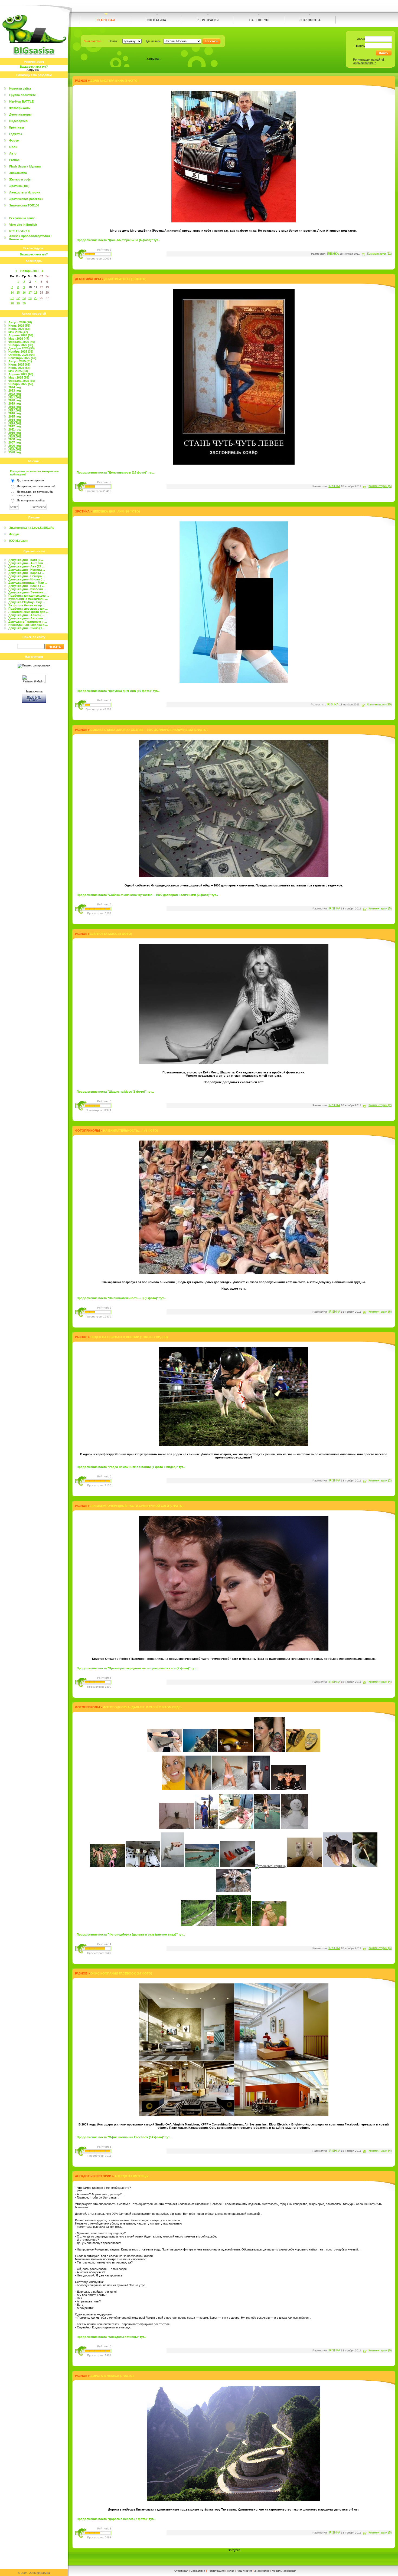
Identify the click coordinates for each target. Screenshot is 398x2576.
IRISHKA (333, 254)
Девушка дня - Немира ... (27, 570)
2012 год (15, 426)
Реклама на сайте (22, 218)
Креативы (17, 127)
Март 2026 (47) (19, 339)
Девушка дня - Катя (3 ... (26, 560)
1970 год (15, 452)
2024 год (15, 387)
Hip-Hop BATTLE (21, 101)
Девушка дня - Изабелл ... (27, 589)
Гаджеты (16, 134)
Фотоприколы (20, 108)
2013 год (15, 423)
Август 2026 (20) (20, 322)
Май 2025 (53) (18, 371)
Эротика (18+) (19, 186)
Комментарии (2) (380, 1105)
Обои (13, 147)
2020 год (15, 400)
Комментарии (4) (380, 1682)
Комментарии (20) (379, 704)
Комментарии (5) (380, 486)
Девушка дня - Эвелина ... (27, 592)
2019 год (15, 403)
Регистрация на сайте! (368, 60)
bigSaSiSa (43, 2573)
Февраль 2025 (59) (22, 381)
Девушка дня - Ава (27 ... (26, 566)
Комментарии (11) (379, 254)
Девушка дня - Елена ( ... (26, 586)
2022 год (15, 394)
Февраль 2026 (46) (22, 342)
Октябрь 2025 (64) (22, 355)
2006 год (15, 446)
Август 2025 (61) (20, 361)
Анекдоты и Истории (25, 192)
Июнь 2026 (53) (19, 329)
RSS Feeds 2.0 (19, 231)
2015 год (15, 416)
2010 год (15, 433)
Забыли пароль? (364, 63)
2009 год (15, 436)
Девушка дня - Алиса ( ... (27, 615)
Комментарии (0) (380, 2350)
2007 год (15, 442)
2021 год (15, 397)
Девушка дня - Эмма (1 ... (27, 628)
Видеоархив (18, 121)
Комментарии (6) (380, 1312)
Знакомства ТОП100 (24, 205)
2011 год (14, 429)
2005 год (15, 449)
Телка (231, 2571)
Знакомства (18, 173)
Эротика (82, 511)
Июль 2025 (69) (19, 364)
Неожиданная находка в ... (28, 625)
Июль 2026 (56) (19, 326)
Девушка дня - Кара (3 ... (26, 573)
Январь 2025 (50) (21, 384)
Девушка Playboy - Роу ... (27, 602)
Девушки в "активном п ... (28, 622)
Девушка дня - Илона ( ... (27, 579)
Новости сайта (20, 88)
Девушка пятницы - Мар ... (28, 583)
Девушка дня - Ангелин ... (27, 563)
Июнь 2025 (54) (19, 368)
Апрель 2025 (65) (21, 374)
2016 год (15, 413)
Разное (14, 160)
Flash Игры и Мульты (25, 166)
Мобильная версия (284, 2571)
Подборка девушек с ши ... (28, 609)
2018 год (15, 407)
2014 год (15, 420)
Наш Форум (244, 2571)
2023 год (15, 390)
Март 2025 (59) (19, 377)
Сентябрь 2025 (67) (22, 358)
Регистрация (216, 2571)
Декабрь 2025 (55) (22, 348)
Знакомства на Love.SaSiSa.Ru (32, 528)
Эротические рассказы (26, 199)
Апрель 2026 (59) (21, 335)
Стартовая (181, 2571)
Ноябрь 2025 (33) (21, 351)
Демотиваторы (20, 114)
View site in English (23, 225)
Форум (14, 140)
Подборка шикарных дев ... (29, 596)
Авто (13, 153)
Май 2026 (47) (18, 332)
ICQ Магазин (18, 541)
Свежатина (198, 2571)
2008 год (15, 439)
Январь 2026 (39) (21, 345)
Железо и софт (20, 179)
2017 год (15, 410)
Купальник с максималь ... (28, 599)
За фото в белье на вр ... (27, 605)
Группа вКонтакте (22, 95)
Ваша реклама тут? (34, 67)
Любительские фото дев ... (28, 612)
